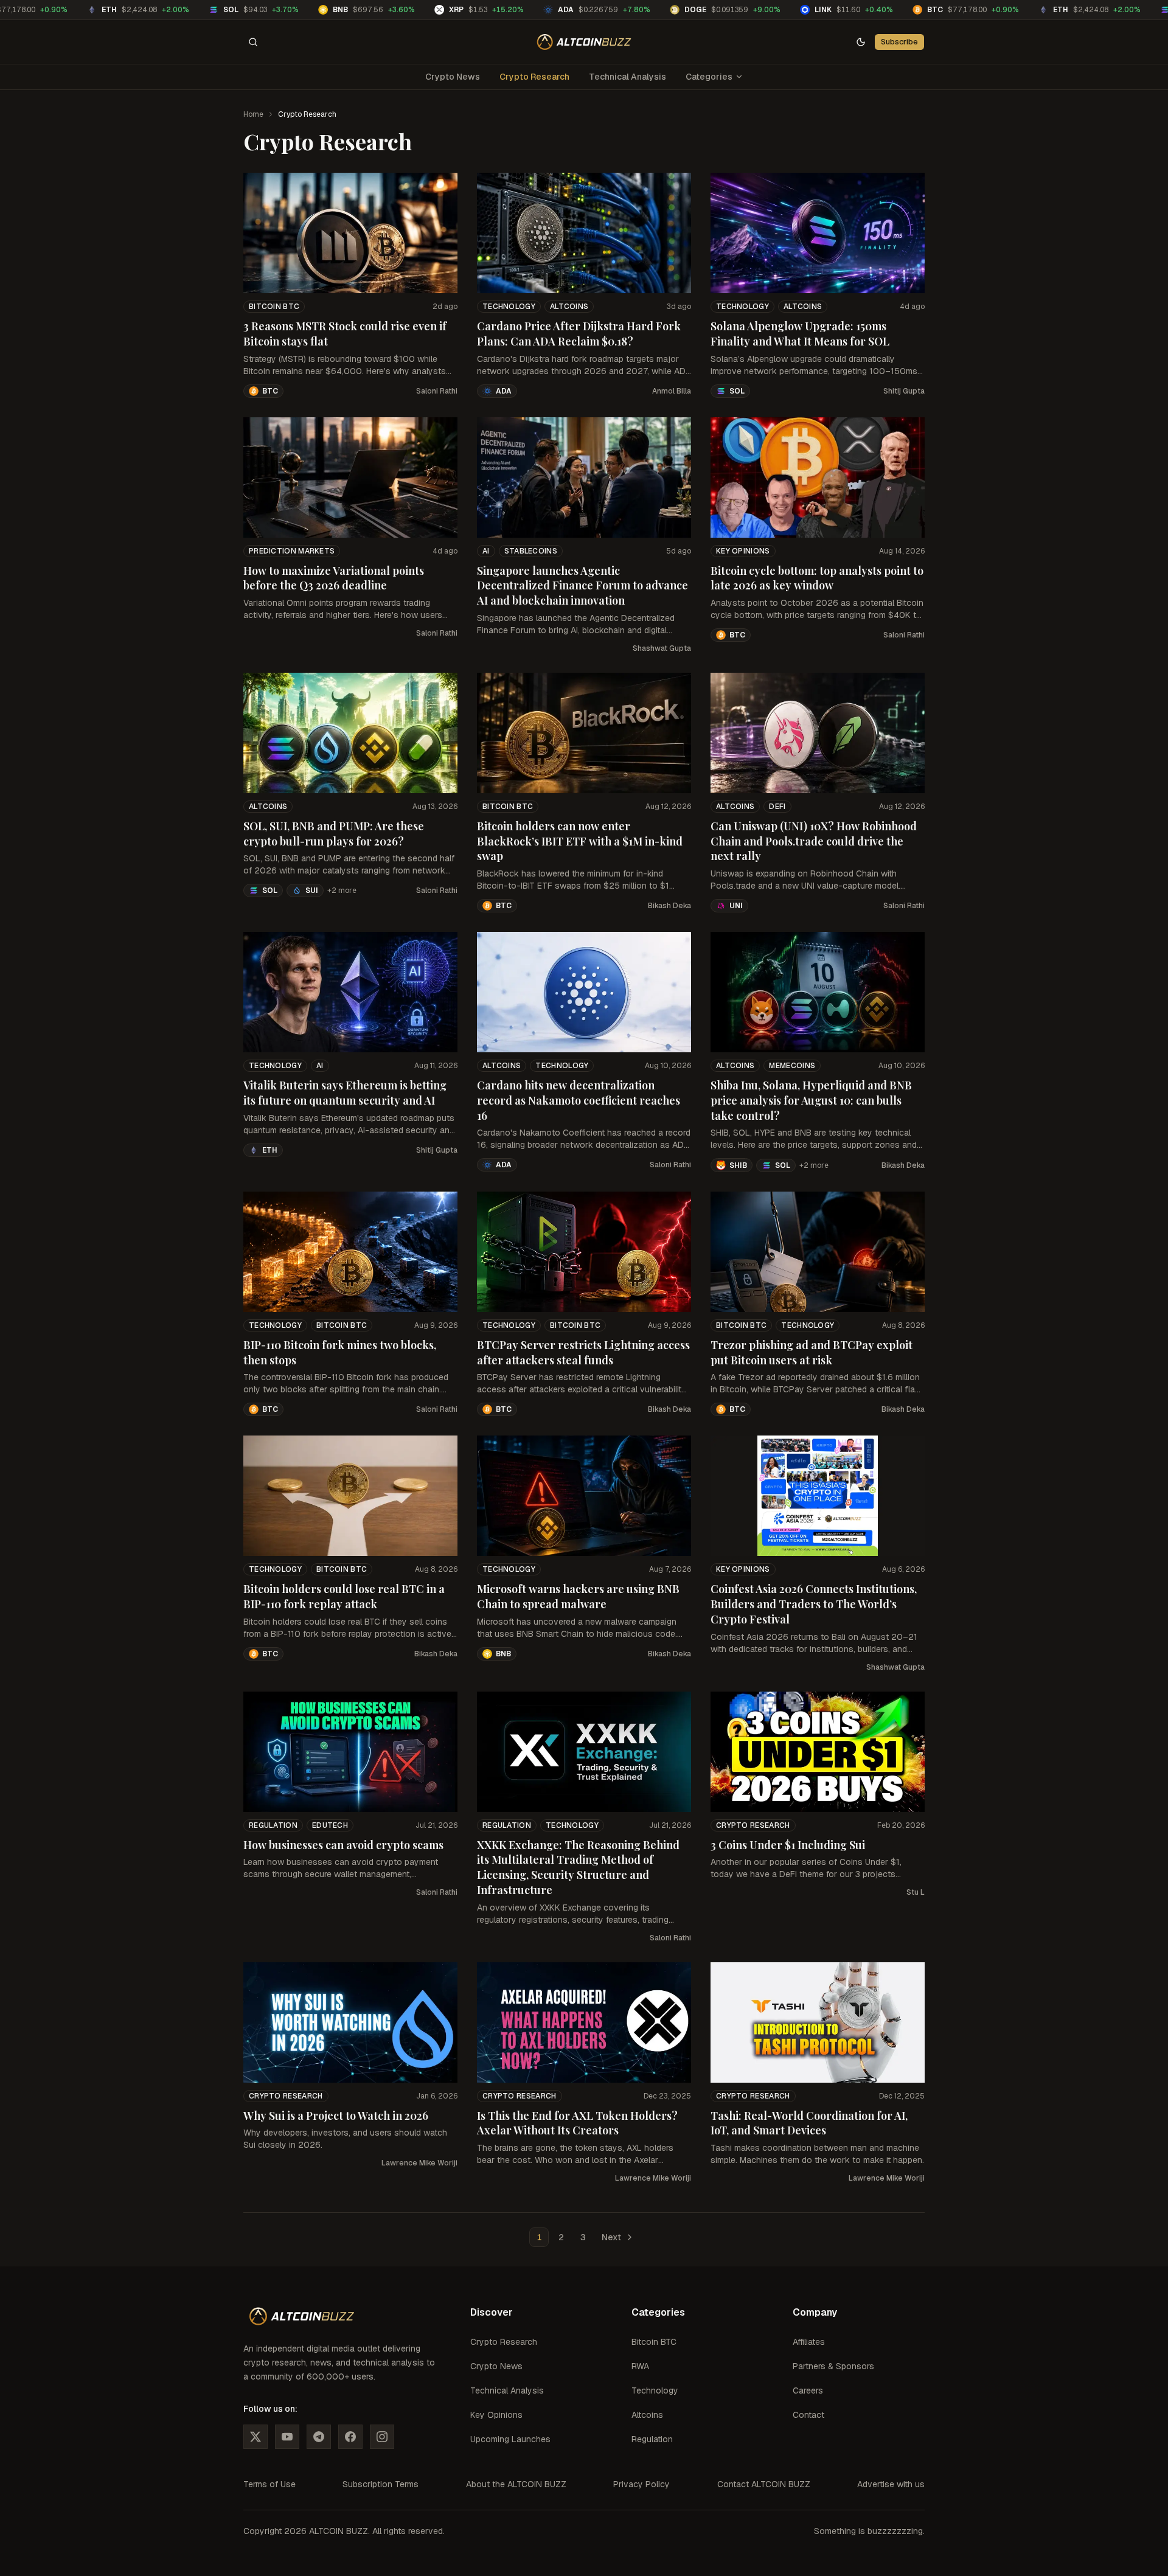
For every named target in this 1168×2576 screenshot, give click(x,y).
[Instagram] (382, 2437)
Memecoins (792, 1066)
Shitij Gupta (904, 391)
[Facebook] (350, 2437)
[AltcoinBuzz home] (584, 42)
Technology (509, 307)
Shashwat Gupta (662, 648)
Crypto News (453, 77)
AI (486, 551)
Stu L (916, 1892)
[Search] (253, 42)
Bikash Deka (669, 906)
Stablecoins (531, 551)
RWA (640, 2366)
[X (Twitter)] (255, 2437)
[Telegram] (319, 2437)
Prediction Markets (292, 551)
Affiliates (809, 2342)
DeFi (777, 807)
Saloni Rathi (437, 391)
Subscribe (899, 42)
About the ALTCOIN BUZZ (516, 2484)
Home (253, 114)
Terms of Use (269, 2484)
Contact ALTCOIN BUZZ (764, 2484)
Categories (709, 77)
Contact (808, 2415)
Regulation (273, 1825)
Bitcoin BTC (274, 307)
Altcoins (569, 307)
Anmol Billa (672, 391)
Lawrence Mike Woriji (419, 2163)
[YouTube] (287, 2437)
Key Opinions (743, 551)
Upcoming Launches (510, 2439)
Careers (808, 2390)
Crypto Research (534, 77)
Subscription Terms (381, 2484)
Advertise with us (891, 2484)
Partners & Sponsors (833, 2366)
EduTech (330, 1825)
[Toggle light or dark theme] (861, 42)
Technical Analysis (627, 77)
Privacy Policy (641, 2484)
